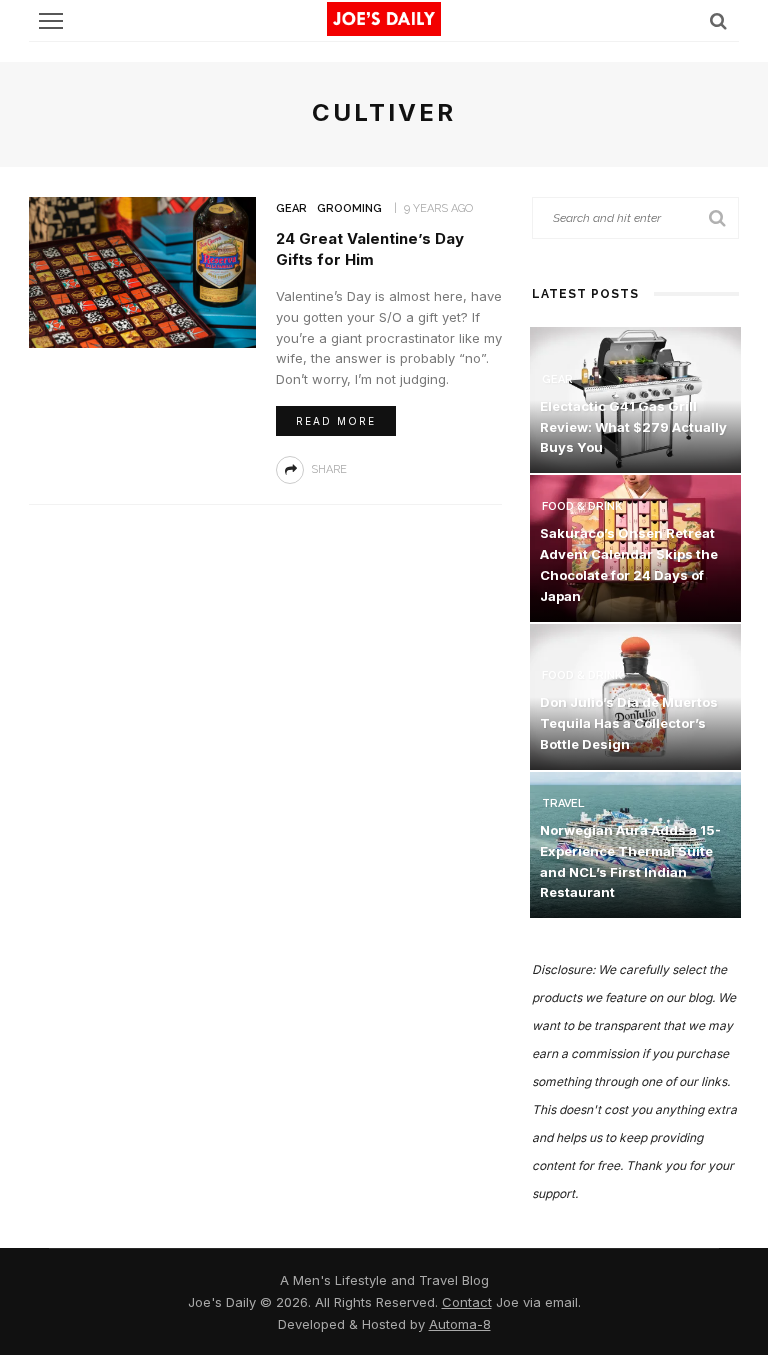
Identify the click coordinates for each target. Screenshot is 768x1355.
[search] (718, 20)
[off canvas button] (51, 21)
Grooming (349, 208)
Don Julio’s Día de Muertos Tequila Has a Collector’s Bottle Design (629, 723)
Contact (467, 1302)
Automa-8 (460, 1324)
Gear (291, 208)
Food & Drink (582, 506)
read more (336, 421)
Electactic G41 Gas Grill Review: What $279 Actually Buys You (633, 427)
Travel (563, 803)
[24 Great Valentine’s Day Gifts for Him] (142, 270)
